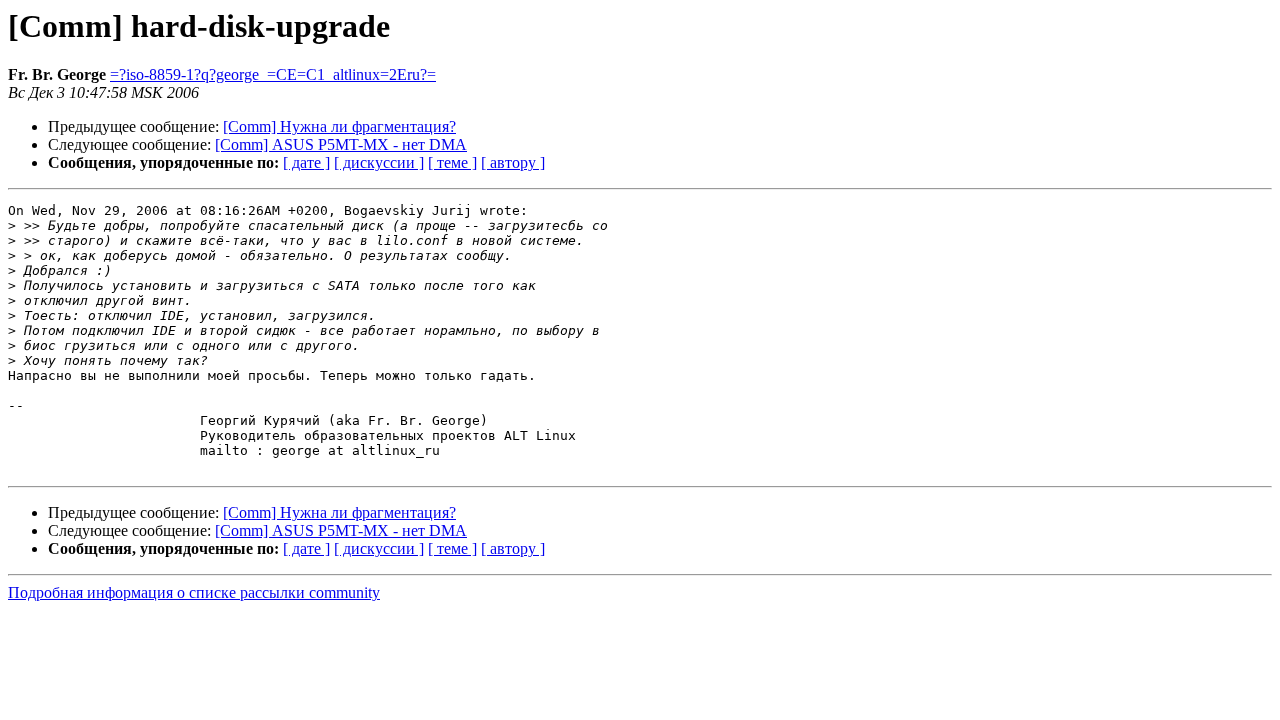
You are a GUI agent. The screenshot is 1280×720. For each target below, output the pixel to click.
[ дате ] (306, 162)
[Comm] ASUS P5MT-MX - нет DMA (341, 144)
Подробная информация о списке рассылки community (194, 592)
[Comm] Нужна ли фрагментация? (339, 126)
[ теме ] (452, 162)
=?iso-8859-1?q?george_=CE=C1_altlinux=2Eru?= (273, 74)
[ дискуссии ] (379, 162)
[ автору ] (513, 162)
